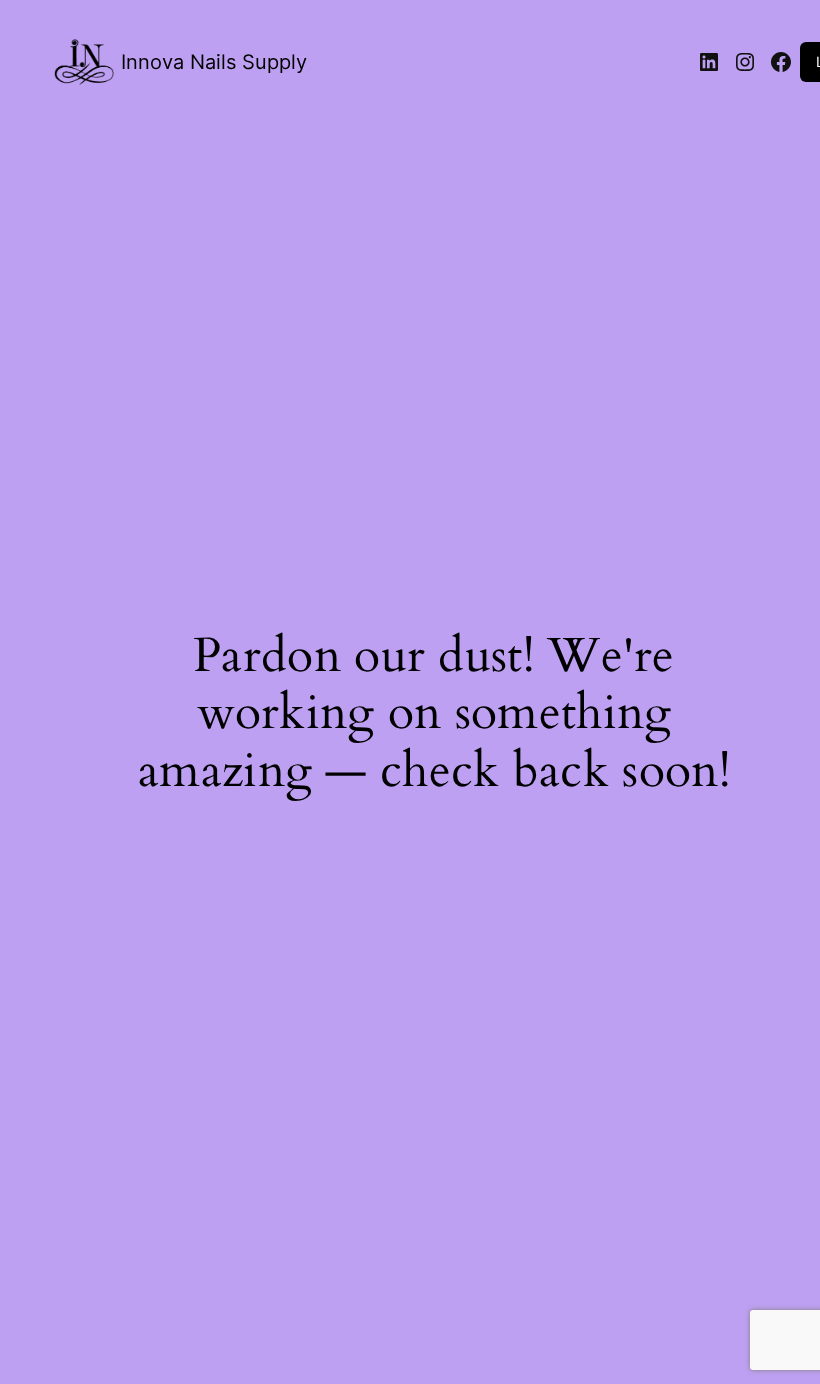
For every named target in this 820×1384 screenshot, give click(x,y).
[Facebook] (781, 62)
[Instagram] (745, 62)
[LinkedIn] (709, 62)
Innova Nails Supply (214, 62)
